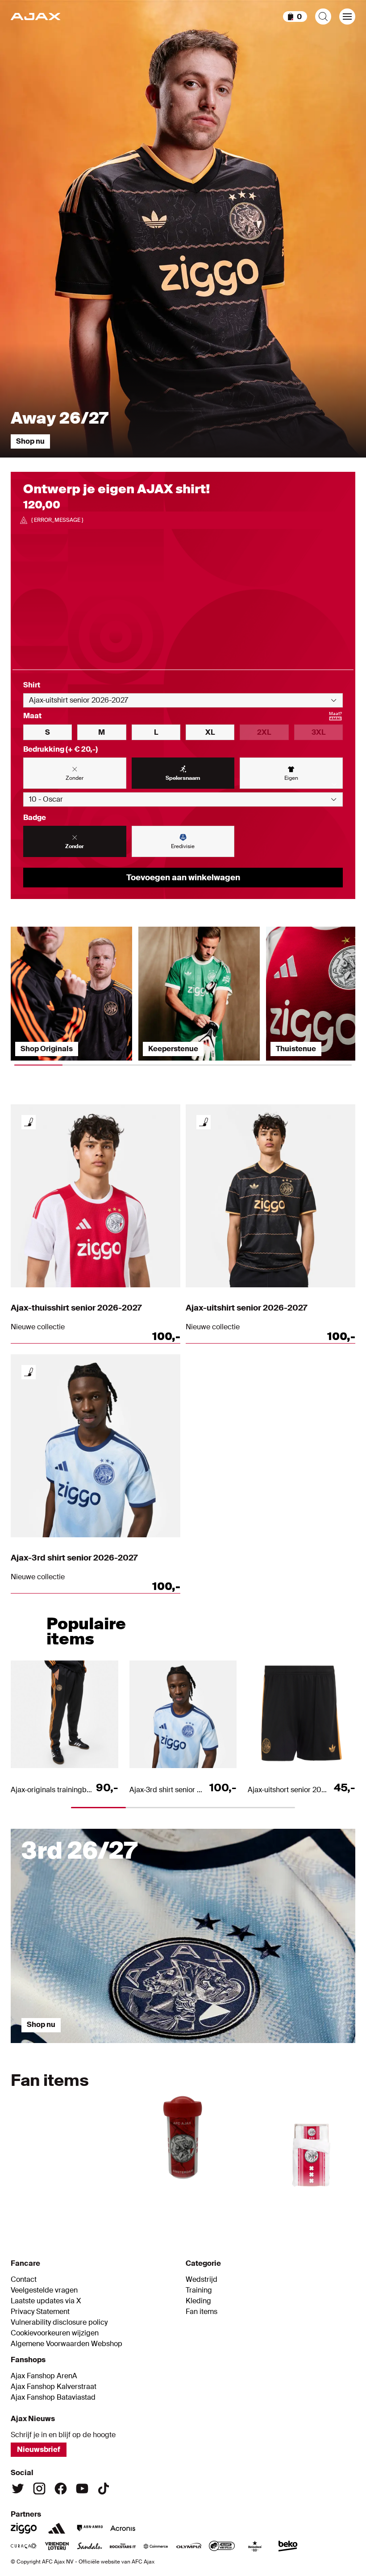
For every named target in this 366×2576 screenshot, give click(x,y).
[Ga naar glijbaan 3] (226, 2047)
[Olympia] (189, 2546)
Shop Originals (47, 1049)
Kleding (198, 2301)
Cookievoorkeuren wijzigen (55, 2333)
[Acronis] (123, 2528)
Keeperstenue (173, 1049)
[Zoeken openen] (323, 17)
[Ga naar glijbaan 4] (312, 2047)
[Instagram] (39, 2489)
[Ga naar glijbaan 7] (235, 2200)
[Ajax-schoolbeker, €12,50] (183, 2133)
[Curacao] (24, 2546)
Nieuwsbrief (39, 2449)
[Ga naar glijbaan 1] (54, 2047)
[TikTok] (104, 2489)
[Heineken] (255, 2546)
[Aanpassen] (29, 1122)
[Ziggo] (24, 2528)
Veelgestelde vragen (44, 2290)
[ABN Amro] (90, 2528)
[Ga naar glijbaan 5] (166, 2200)
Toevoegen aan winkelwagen (183, 878)
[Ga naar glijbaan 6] (200, 2200)
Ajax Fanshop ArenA (44, 2376)
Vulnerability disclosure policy (59, 2322)
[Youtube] (82, 2489)
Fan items (202, 2312)
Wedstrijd (202, 2280)
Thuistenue (296, 1049)
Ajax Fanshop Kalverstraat (54, 2387)
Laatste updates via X (46, 2301)
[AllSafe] (222, 2546)
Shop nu (30, 441)
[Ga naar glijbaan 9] (304, 2200)
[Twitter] (18, 2489)
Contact (24, 2280)
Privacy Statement (40, 2312)
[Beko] (288, 2546)
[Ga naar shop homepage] (35, 17)
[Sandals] (90, 2546)
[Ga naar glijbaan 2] (140, 2047)
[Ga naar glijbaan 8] (269, 2200)
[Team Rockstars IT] (123, 2546)
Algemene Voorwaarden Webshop (67, 2344)
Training (199, 2290)
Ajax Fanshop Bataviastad (53, 2397)
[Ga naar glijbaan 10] (338, 2200)
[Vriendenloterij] (57, 2546)
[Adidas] (57, 2528)
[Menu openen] (347, 17)
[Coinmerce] (156, 2546)
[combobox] (183, 700)
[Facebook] (61, 2489)
